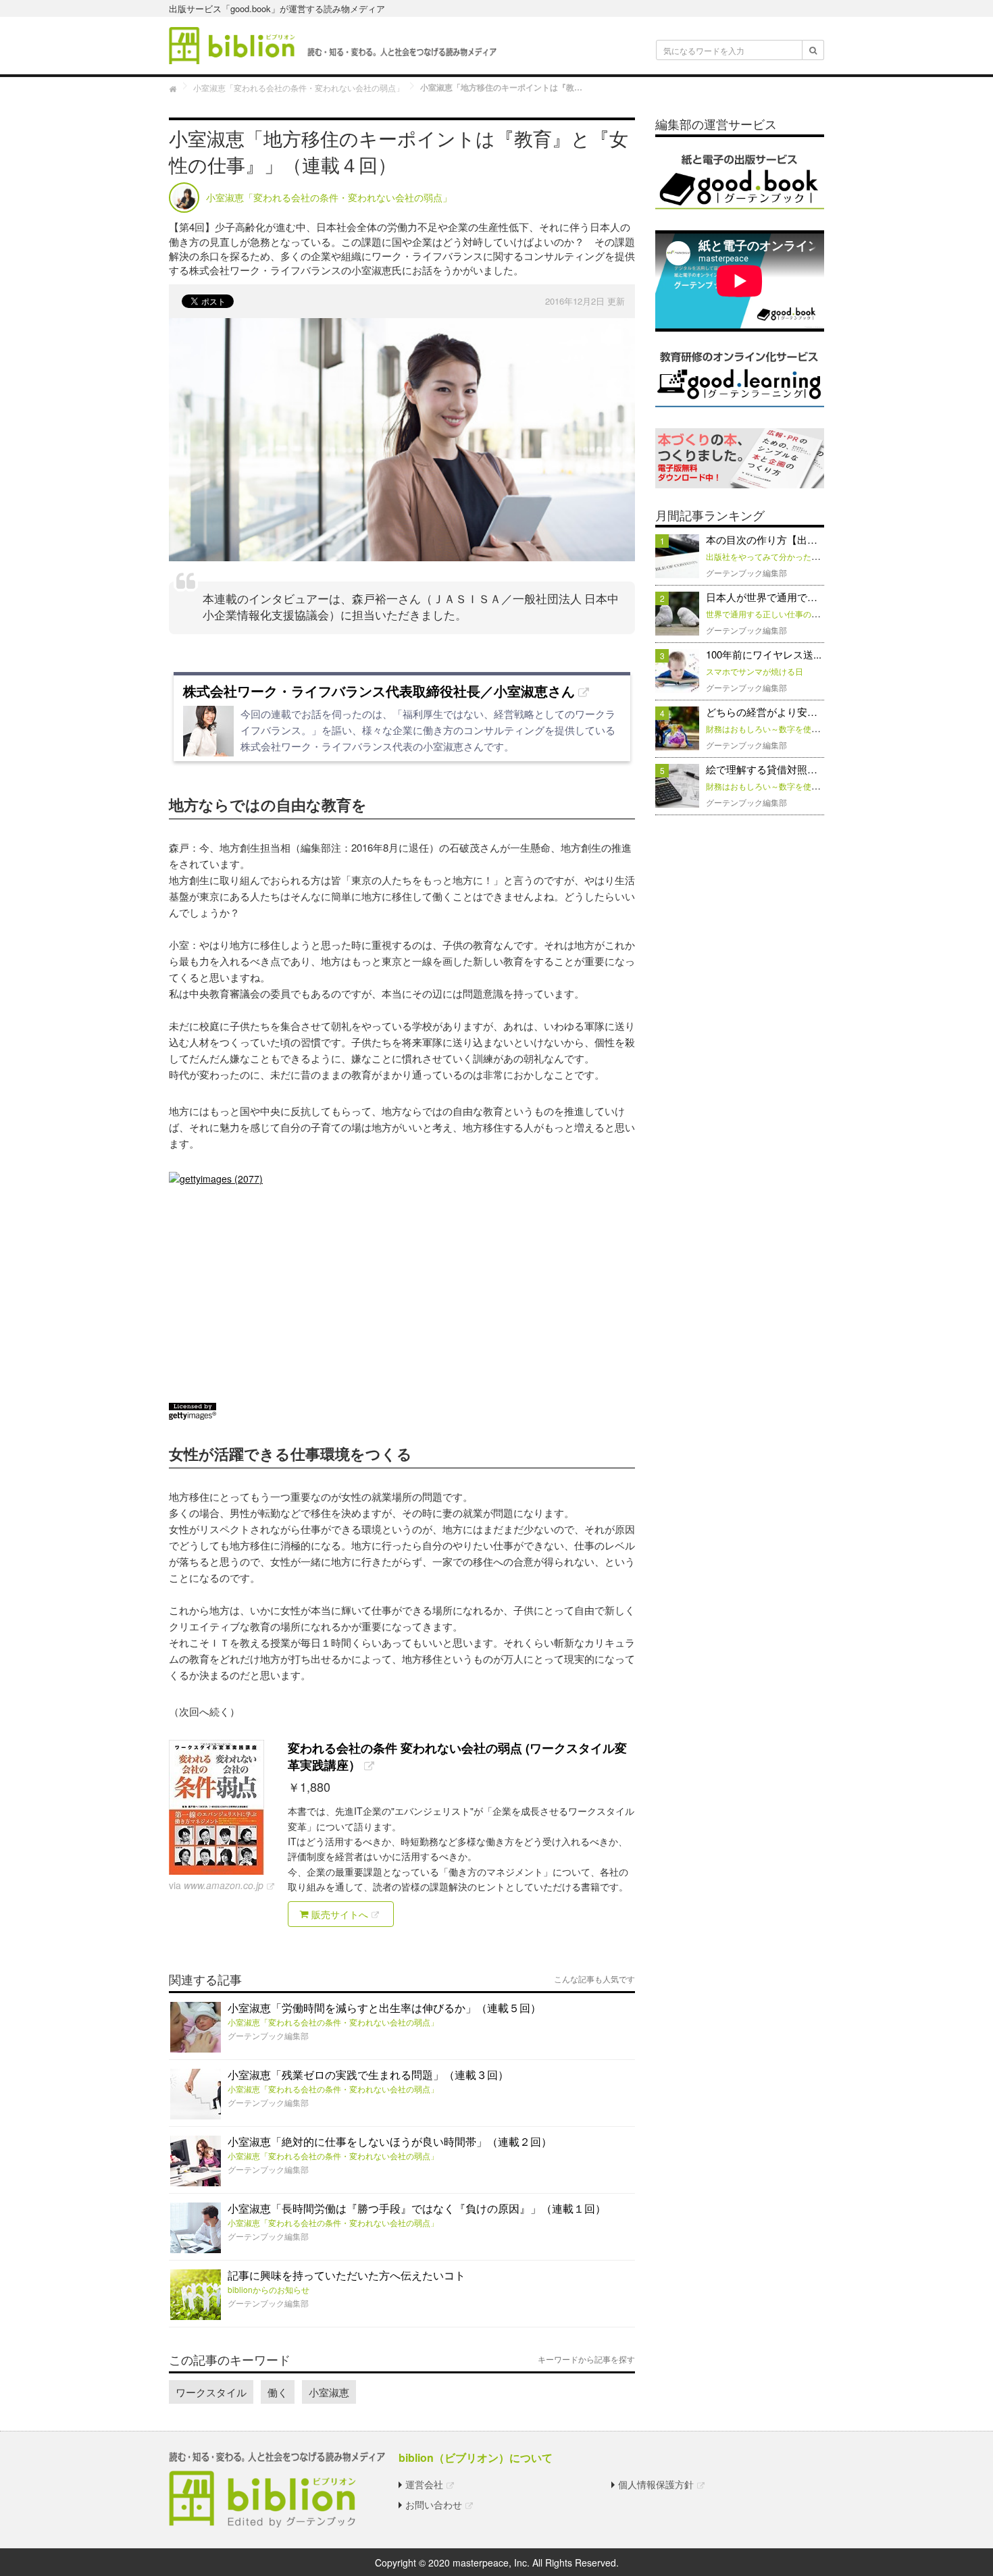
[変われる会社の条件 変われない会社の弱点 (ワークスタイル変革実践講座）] (223, 1807)
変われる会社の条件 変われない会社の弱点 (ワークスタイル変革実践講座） (457, 1756)
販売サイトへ (338, 1914)
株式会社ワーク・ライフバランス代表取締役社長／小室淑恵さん (379, 691)
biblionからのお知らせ (269, 2289)
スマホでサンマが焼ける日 (755, 671)
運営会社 (424, 2484)
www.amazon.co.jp (224, 1885)
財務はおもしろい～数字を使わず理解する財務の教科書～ (811, 728)
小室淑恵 (329, 2392)
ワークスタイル (211, 2392)
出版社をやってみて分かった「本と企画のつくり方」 (803, 556)
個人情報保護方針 (656, 2484)
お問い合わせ (434, 2504)
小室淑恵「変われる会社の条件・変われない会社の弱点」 (333, 2022)
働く (278, 2392)
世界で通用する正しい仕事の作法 (767, 614)
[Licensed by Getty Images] (402, 1411)
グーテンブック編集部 (268, 2035)
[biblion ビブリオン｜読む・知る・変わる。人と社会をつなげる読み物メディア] (333, 44)
